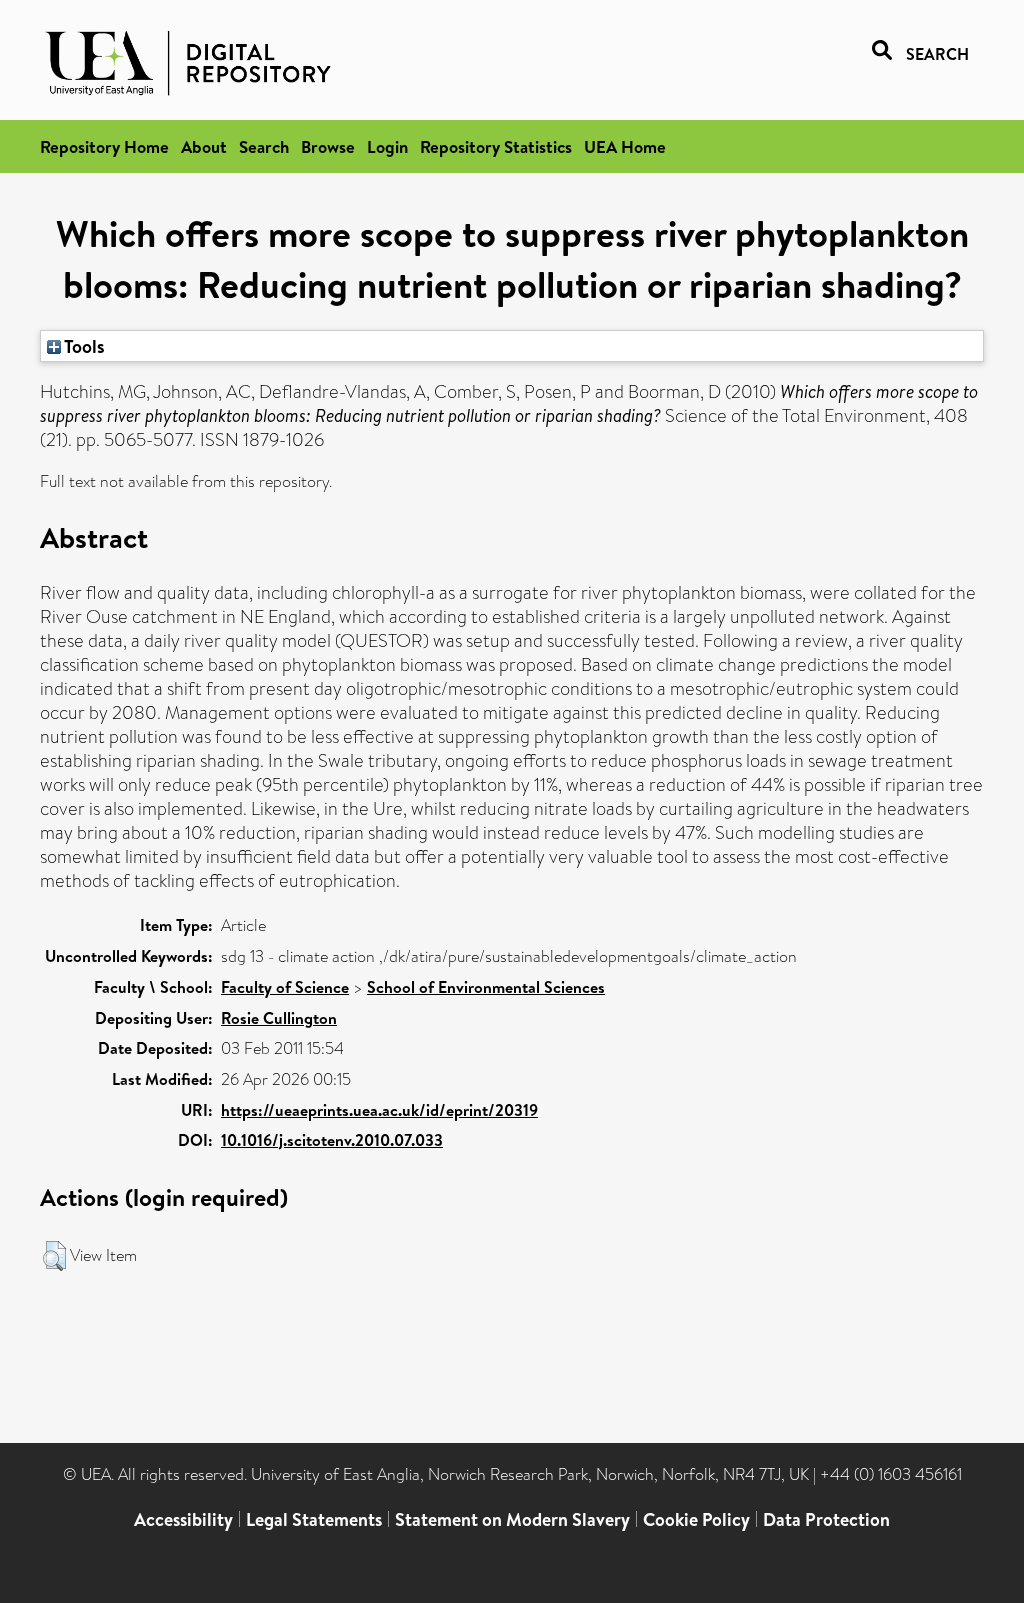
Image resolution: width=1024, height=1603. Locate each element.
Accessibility (183, 1519)
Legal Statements (314, 1519)
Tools (83, 346)
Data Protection (826, 1519)
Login (387, 146)
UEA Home (625, 146)
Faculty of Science (285, 987)
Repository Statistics (496, 146)
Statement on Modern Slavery (512, 1519)
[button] (54, 1256)
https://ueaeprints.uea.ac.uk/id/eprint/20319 (379, 1110)
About (204, 146)
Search (264, 146)
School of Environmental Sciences (486, 987)
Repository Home (104, 146)
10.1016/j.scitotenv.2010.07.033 (332, 1140)
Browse (328, 146)
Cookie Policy (696, 1519)
